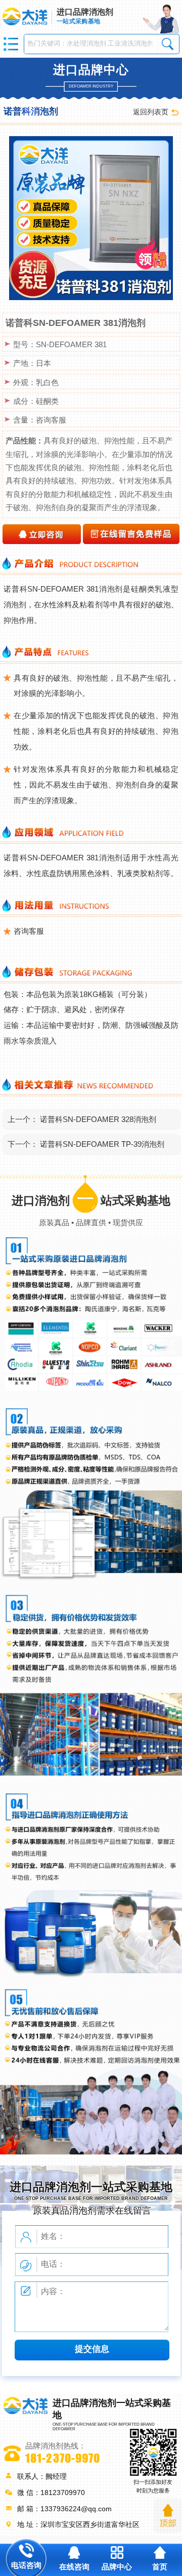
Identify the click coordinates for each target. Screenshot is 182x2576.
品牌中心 (117, 2567)
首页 (160, 2567)
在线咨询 (74, 2567)
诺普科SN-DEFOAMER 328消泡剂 (98, 1119)
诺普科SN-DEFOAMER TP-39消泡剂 (102, 1144)
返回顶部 (168, 2516)
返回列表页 (151, 112)
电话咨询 (26, 2565)
